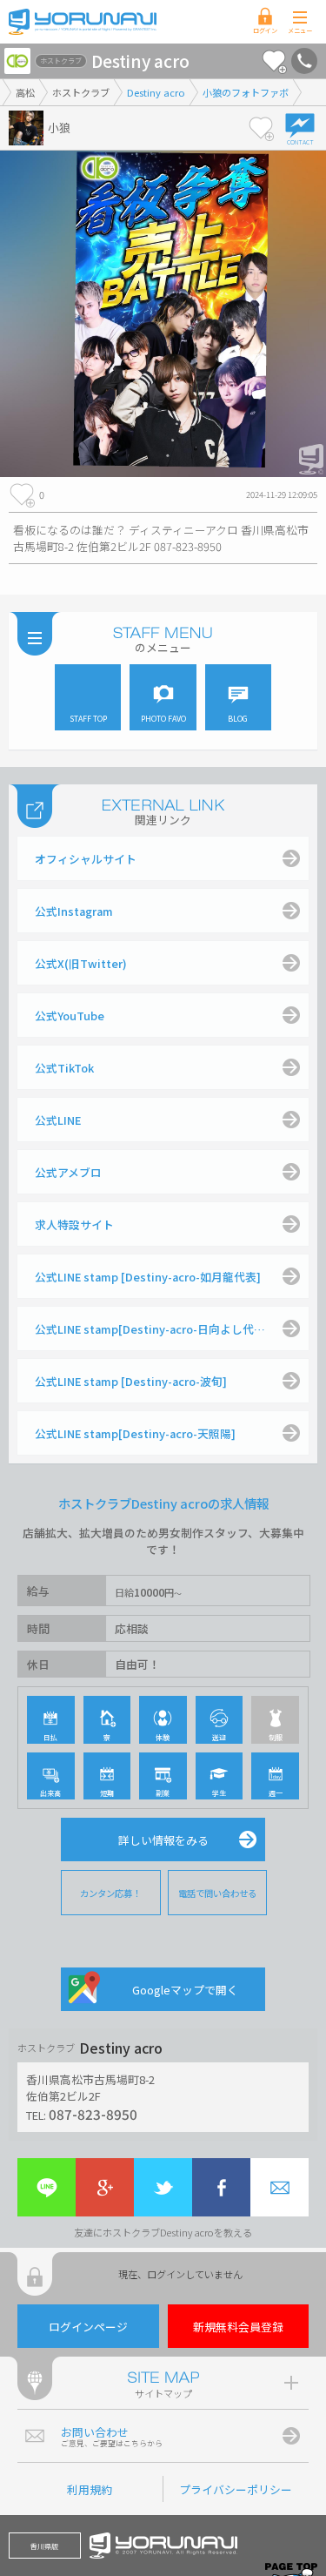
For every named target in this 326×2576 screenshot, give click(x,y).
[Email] (279, 2187)
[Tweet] (163, 2187)
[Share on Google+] (105, 2187)
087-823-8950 (93, 2114)
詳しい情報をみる (163, 1840)
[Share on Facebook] (221, 2187)
